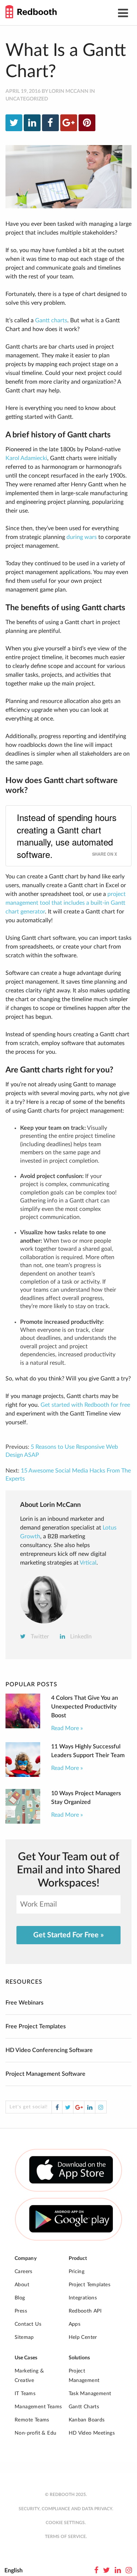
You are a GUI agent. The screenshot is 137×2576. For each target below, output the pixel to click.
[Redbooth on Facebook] (96, 2571)
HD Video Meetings (92, 2433)
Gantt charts (51, 320)
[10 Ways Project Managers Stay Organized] (23, 1822)
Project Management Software (45, 2074)
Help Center (83, 2337)
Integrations (83, 2298)
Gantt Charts (84, 2407)
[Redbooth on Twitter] (106, 2571)
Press (21, 2311)
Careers (24, 2272)
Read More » (67, 1728)
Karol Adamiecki (26, 458)
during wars (82, 537)
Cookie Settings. (66, 2523)
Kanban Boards (87, 2420)
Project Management (84, 2376)
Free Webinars (24, 2003)
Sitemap (24, 2337)
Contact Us (28, 2324)
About (22, 2285)
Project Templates (90, 2285)
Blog (20, 2298)
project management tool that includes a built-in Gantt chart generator (66, 903)
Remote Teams (32, 2420)
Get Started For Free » (68, 1935)
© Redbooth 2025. (66, 2495)
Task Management (90, 2394)
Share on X (104, 854)
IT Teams (25, 2394)
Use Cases (26, 2358)
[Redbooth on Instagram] (129, 2571)
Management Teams (38, 2407)
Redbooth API (85, 2311)
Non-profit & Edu (35, 2433)
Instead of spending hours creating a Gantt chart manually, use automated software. (67, 836)
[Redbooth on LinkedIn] (118, 2571)
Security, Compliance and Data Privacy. (66, 2509)
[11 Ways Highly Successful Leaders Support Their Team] (23, 1775)
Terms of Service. (66, 2537)
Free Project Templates (36, 2026)
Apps (75, 2324)
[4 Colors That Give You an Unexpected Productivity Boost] (23, 1726)
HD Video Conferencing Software (49, 2050)
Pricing (77, 2272)
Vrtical (88, 1563)
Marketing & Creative (29, 2376)
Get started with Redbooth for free (85, 1405)
